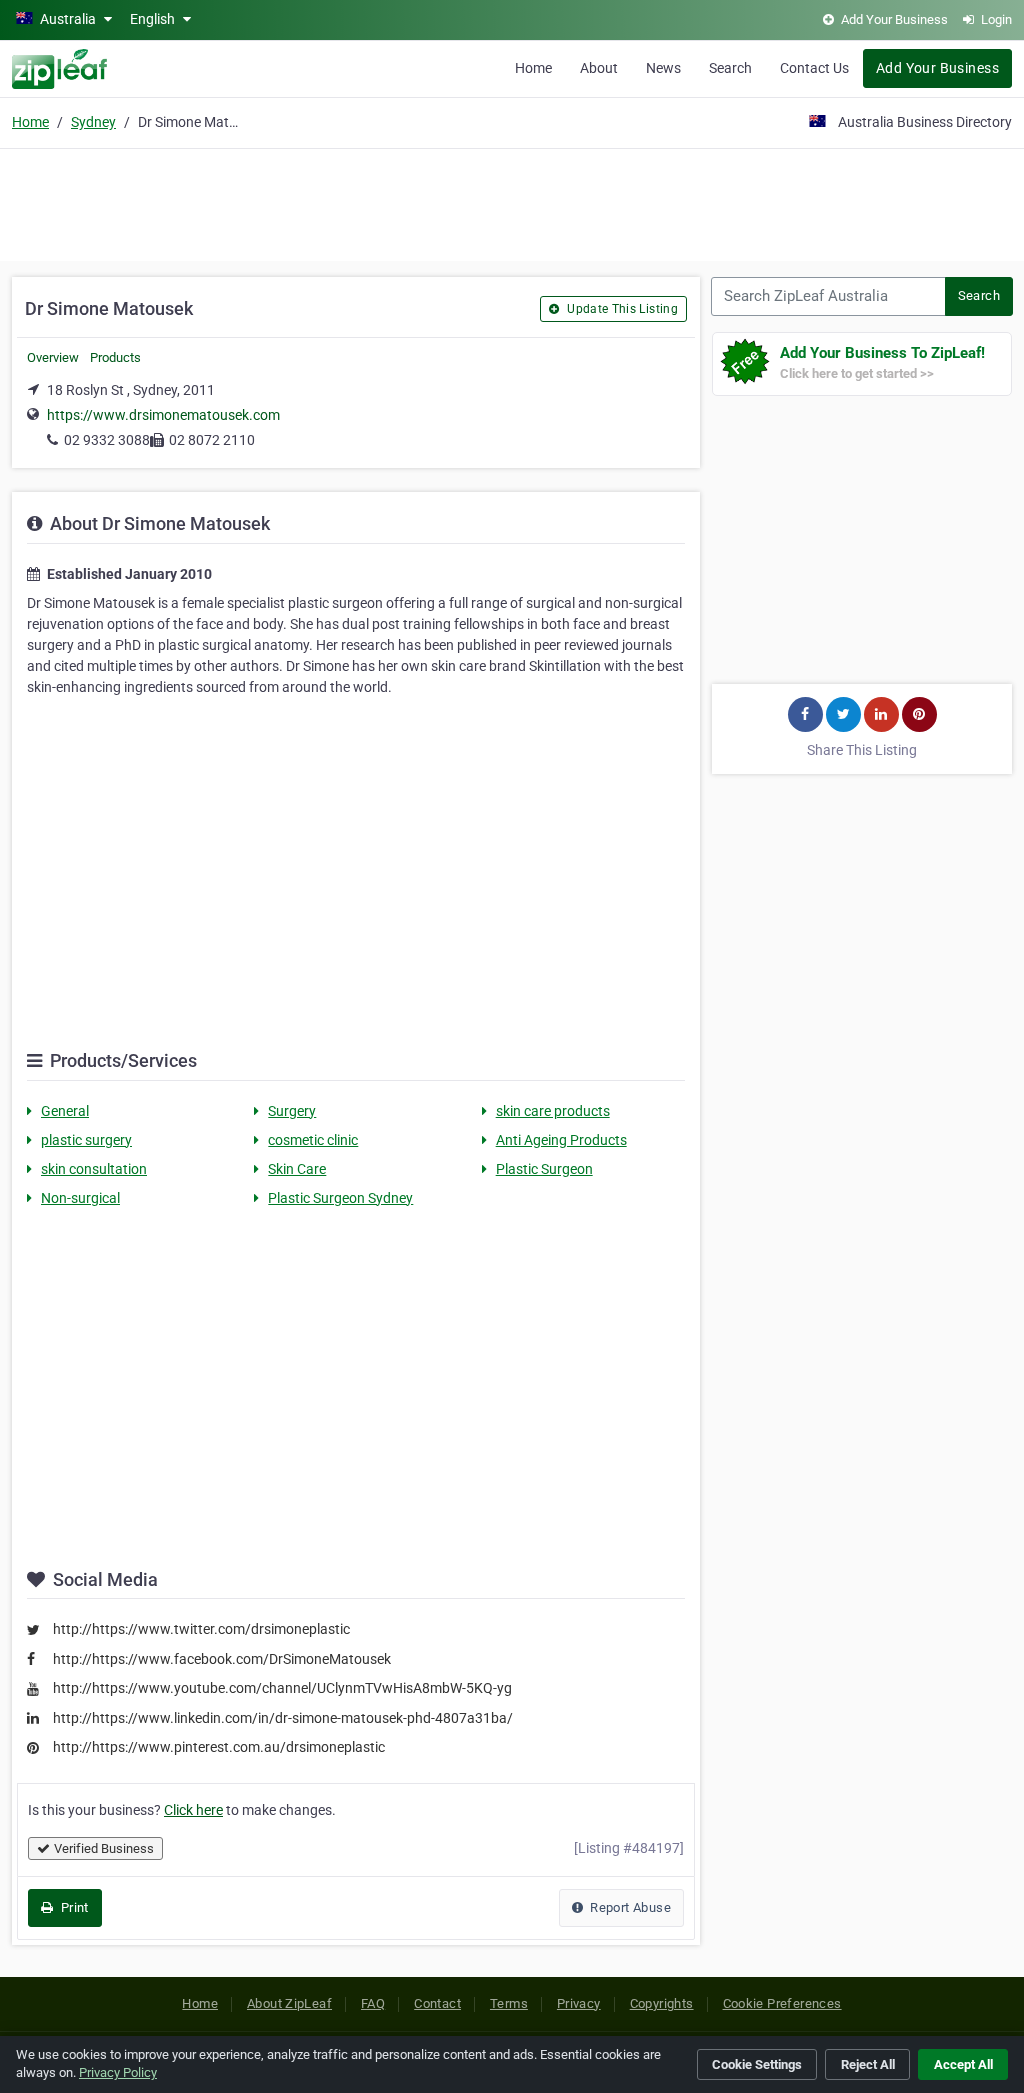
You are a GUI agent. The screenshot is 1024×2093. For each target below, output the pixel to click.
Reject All (868, 2064)
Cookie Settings (757, 2064)
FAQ (373, 2003)
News (663, 68)
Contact (437, 2003)
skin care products (553, 1111)
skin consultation (94, 1169)
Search (730, 68)
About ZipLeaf (289, 2003)
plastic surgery (86, 1140)
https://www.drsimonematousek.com (163, 415)
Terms (509, 2003)
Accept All (963, 2064)
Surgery (292, 1111)
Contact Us (814, 68)
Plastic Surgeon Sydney (340, 1198)
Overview (53, 357)
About (599, 68)
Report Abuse (629, 1907)
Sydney (93, 122)
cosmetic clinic (313, 1140)
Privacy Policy (118, 2072)
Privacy (579, 2003)
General (65, 1111)
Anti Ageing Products (561, 1140)
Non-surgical (80, 1198)
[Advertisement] (512, 202)
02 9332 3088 (107, 440)
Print (72, 1907)
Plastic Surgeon (544, 1169)
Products (115, 357)
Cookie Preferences (782, 2003)
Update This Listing (621, 309)
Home (533, 68)
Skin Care (297, 1169)
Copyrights (662, 2003)
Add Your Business (937, 68)
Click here (193, 1810)
